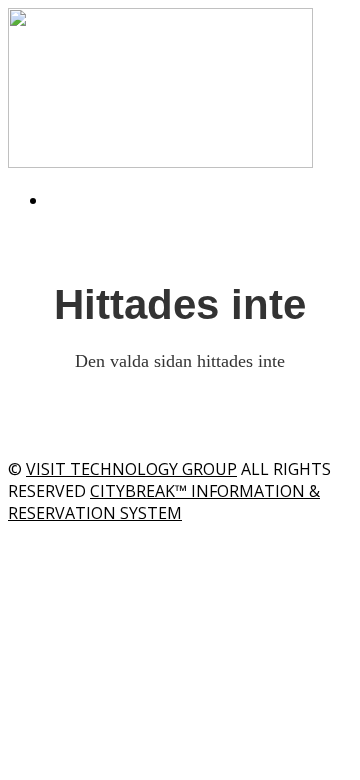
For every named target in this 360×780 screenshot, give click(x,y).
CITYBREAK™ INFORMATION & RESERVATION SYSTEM (164, 502)
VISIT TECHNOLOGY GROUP (131, 469)
